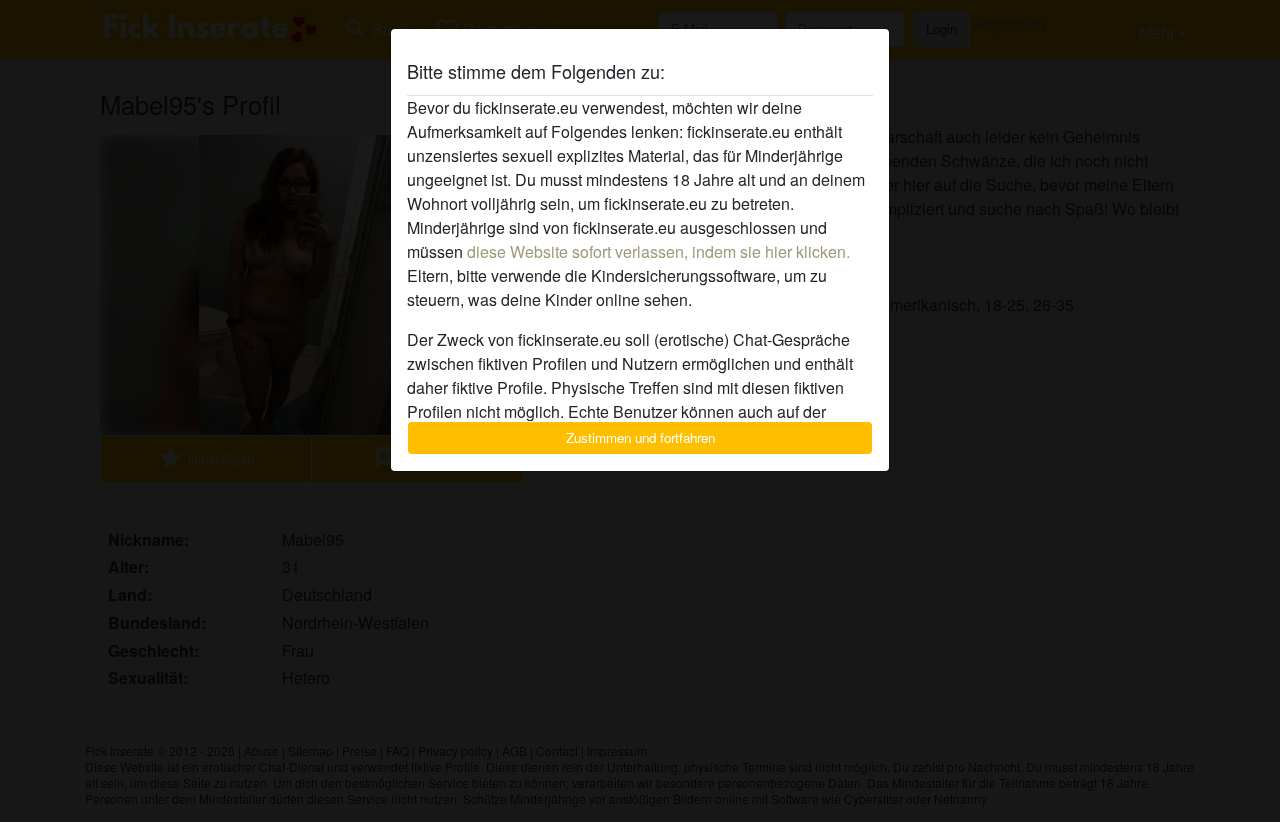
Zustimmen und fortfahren (640, 437)
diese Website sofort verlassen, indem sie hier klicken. (658, 251)
